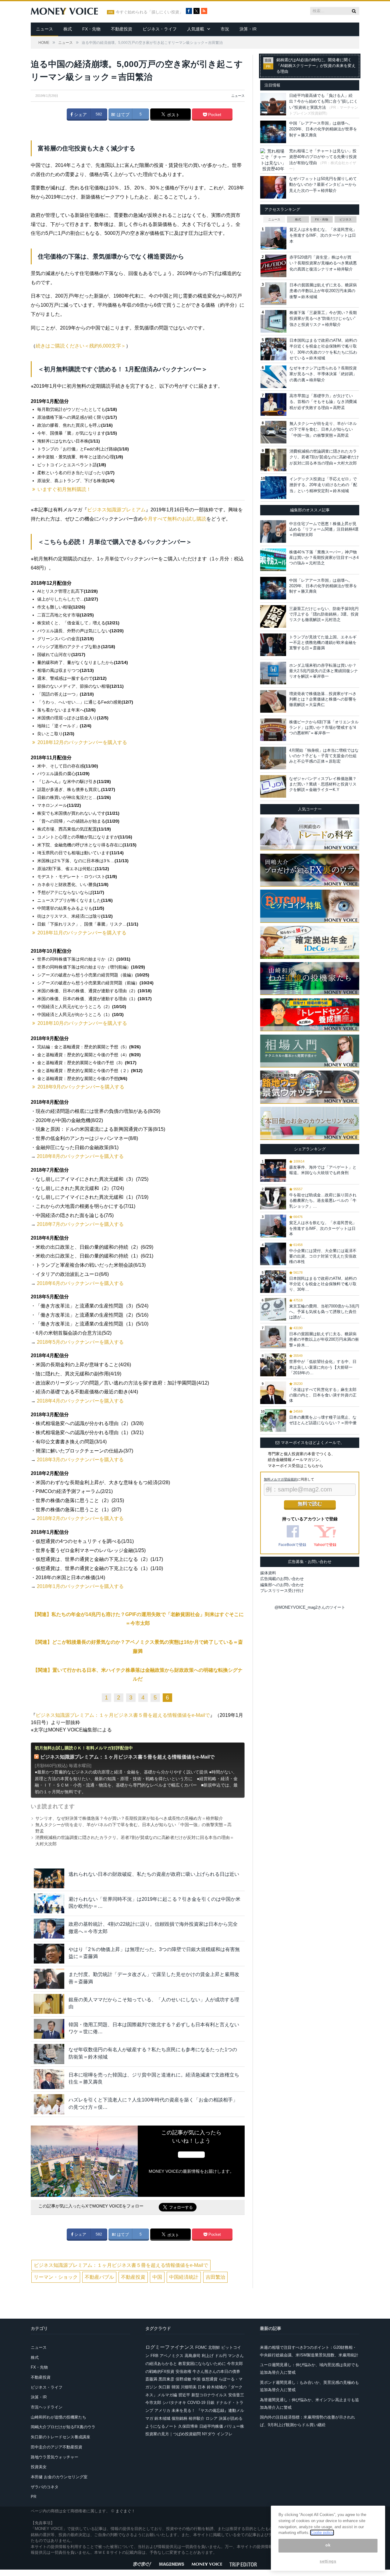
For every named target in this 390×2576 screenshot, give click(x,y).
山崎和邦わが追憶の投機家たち (58, 2417)
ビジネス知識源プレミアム (116, 510)
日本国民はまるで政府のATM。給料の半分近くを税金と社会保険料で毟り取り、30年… (323, 1284)
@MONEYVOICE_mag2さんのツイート (310, 1607)
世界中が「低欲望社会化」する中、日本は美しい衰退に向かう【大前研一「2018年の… (323, 1367)
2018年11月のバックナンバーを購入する (82, 933)
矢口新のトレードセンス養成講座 (60, 2437)
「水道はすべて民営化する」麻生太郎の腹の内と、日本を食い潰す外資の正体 (323, 1395)
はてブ (122, 115)
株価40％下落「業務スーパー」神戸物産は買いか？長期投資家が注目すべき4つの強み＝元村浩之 (324, 558)
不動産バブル (99, 2277)
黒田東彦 (166, 2379)
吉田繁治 (215, 2277)
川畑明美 (189, 2387)
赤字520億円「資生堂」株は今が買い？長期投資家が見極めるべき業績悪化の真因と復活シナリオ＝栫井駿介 (323, 263)
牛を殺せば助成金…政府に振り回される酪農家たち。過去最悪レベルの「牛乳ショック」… (323, 1200)
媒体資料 (268, 1573)
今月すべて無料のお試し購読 (175, 519)
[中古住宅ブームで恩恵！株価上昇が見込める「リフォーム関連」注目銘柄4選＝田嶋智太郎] (273, 531)
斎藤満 (151, 2379)
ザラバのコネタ (45, 2487)
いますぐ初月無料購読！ (64, 489)
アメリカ (162, 2410)
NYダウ (209, 2434)
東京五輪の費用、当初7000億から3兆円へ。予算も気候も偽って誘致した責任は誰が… (324, 1312)
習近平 (184, 2395)
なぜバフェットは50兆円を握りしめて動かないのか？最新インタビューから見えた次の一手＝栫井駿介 (323, 185)
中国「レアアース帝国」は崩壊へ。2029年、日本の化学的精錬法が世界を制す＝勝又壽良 (323, 129)
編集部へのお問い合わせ (282, 1585)
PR (34, 2497)
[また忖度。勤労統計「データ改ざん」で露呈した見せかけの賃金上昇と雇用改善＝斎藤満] (49, 1979)
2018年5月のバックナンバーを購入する (80, 1342)
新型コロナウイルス (209, 2395)
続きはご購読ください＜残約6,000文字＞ (81, 346)
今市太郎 (153, 2403)
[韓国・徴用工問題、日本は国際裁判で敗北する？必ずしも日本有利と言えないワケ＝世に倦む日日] (49, 2029)
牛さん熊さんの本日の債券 (216, 2371)
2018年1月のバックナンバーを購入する (80, 1586)
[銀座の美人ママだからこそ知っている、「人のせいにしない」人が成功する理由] (49, 2004)
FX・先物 (91, 29)
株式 (68, 29)
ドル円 (221, 2356)
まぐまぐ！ (125, 2511)
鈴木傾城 (162, 2418)
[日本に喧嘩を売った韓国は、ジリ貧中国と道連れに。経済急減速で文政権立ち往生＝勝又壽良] (49, 2079)
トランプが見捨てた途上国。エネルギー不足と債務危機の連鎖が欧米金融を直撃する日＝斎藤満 (323, 642)
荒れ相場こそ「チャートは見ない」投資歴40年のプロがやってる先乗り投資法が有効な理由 (323, 157)
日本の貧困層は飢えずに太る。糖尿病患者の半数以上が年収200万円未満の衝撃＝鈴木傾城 (323, 291)
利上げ (208, 2356)
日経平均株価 (211, 2426)
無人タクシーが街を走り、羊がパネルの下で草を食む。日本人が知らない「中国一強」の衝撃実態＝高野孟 (323, 429)
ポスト (173, 115)
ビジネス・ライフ (160, 29)
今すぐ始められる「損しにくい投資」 (149, 12)
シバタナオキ (174, 2403)
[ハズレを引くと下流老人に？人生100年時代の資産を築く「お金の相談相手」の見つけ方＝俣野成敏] (49, 2104)
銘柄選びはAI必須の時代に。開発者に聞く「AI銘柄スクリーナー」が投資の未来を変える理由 (316, 66)
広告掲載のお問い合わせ (282, 1579)
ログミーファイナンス (170, 2347)
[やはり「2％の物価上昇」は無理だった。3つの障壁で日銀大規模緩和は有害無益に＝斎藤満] (49, 1954)
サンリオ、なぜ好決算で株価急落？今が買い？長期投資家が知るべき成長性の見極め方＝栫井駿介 (129, 1818)
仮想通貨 (210, 2379)
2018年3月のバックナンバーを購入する (80, 1460)
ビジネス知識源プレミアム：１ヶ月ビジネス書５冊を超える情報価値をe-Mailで (123, 1715)
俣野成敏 (183, 2379)
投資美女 (39, 2467)
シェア (80, 115)
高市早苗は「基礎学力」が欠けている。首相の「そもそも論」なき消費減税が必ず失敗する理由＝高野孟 (323, 402)
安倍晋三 (236, 2395)
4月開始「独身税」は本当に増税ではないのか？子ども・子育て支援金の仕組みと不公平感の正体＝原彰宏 (324, 756)
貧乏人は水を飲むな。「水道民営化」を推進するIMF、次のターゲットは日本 (323, 235)
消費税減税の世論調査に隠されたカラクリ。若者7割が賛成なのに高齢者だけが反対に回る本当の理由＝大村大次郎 (324, 457)
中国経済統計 (184, 2277)
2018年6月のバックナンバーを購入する (80, 1283)
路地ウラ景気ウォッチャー (55, 2457)
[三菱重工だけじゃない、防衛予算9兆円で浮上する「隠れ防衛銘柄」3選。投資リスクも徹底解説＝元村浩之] (273, 616)
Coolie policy (322, 2533)
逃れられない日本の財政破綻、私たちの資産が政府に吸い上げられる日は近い (154, 1874)
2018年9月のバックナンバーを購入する (81, 1087)
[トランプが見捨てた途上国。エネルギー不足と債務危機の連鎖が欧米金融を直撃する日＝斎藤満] (273, 645)
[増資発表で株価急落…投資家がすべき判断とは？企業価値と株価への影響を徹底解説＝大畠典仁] (273, 701)
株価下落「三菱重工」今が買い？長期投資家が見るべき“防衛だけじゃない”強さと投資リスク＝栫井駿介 (323, 319)
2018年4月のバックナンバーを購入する (80, 1401)
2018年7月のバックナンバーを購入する (80, 1224)
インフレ (225, 2434)
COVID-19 (196, 2403)
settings (328, 2562)
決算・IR (248, 29)
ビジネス (346, 219)
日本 (202, 2387)
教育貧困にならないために (202, 2364)
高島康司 (193, 2356)
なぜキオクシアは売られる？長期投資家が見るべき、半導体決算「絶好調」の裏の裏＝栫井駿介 (323, 374)
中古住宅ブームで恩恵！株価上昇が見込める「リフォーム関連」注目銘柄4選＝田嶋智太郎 (324, 529)
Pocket (214, 115)
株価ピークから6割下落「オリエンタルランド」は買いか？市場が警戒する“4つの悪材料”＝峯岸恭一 (324, 727)
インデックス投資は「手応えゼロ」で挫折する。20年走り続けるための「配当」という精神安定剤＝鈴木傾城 (323, 485)
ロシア (212, 2418)
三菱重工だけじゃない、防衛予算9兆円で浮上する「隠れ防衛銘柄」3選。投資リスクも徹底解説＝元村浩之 (324, 614)
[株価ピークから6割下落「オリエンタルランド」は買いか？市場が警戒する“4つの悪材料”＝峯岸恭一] (273, 730)
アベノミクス (172, 2356)
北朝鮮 (214, 2347)
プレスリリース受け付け (282, 1591)
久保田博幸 (188, 2426)
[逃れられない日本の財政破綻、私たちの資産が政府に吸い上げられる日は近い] (49, 1878)
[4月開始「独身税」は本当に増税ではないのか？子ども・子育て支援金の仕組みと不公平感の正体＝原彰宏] (273, 758)
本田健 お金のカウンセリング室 (59, 2477)
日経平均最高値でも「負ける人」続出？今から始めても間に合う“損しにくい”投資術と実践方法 (323, 101)
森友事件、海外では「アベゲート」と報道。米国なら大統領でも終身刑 (323, 1170)
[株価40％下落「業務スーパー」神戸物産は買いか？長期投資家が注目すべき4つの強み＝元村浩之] (273, 560)
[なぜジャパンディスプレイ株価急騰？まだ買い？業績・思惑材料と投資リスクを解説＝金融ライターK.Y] (273, 786)
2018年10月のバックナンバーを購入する (82, 1023)
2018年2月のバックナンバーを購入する (80, 1518)
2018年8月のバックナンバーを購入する (80, 1156)
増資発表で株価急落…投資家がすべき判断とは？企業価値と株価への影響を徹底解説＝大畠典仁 (323, 699)
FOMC (201, 2347)
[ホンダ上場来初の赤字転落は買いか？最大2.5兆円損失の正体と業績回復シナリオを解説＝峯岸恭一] (273, 673)
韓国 (175, 2387)
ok (328, 2545)
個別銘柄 (179, 2418)
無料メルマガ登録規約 (281, 1479)
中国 (157, 2277)
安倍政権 (183, 2371)
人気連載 (196, 29)
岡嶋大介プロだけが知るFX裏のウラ (63, 2427)
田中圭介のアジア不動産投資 (57, 2447)
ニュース (44, 29)
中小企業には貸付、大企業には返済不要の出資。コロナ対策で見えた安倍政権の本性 (323, 1256)
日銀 (211, 2403)
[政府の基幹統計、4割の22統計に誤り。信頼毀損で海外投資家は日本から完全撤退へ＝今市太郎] (49, 1928)
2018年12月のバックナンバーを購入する (82, 742)
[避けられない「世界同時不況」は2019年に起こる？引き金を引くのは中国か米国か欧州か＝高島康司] (49, 1903)
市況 (225, 29)
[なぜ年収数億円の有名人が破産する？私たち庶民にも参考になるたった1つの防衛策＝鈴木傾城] (49, 2054)
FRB (154, 2356)
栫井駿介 (197, 2418)
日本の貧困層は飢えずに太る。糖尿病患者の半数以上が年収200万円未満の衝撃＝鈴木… (324, 1339)
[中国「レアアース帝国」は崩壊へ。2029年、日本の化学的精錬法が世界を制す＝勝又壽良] (273, 588)
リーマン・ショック (56, 2277)
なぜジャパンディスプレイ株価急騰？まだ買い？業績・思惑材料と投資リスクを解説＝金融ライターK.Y (323, 784)
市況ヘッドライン (47, 2407)
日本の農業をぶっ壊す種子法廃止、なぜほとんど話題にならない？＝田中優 (323, 1420)
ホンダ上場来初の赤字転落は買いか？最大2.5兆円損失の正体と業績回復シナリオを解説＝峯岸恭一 (324, 671)
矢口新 (164, 2387)
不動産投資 (122, 29)
